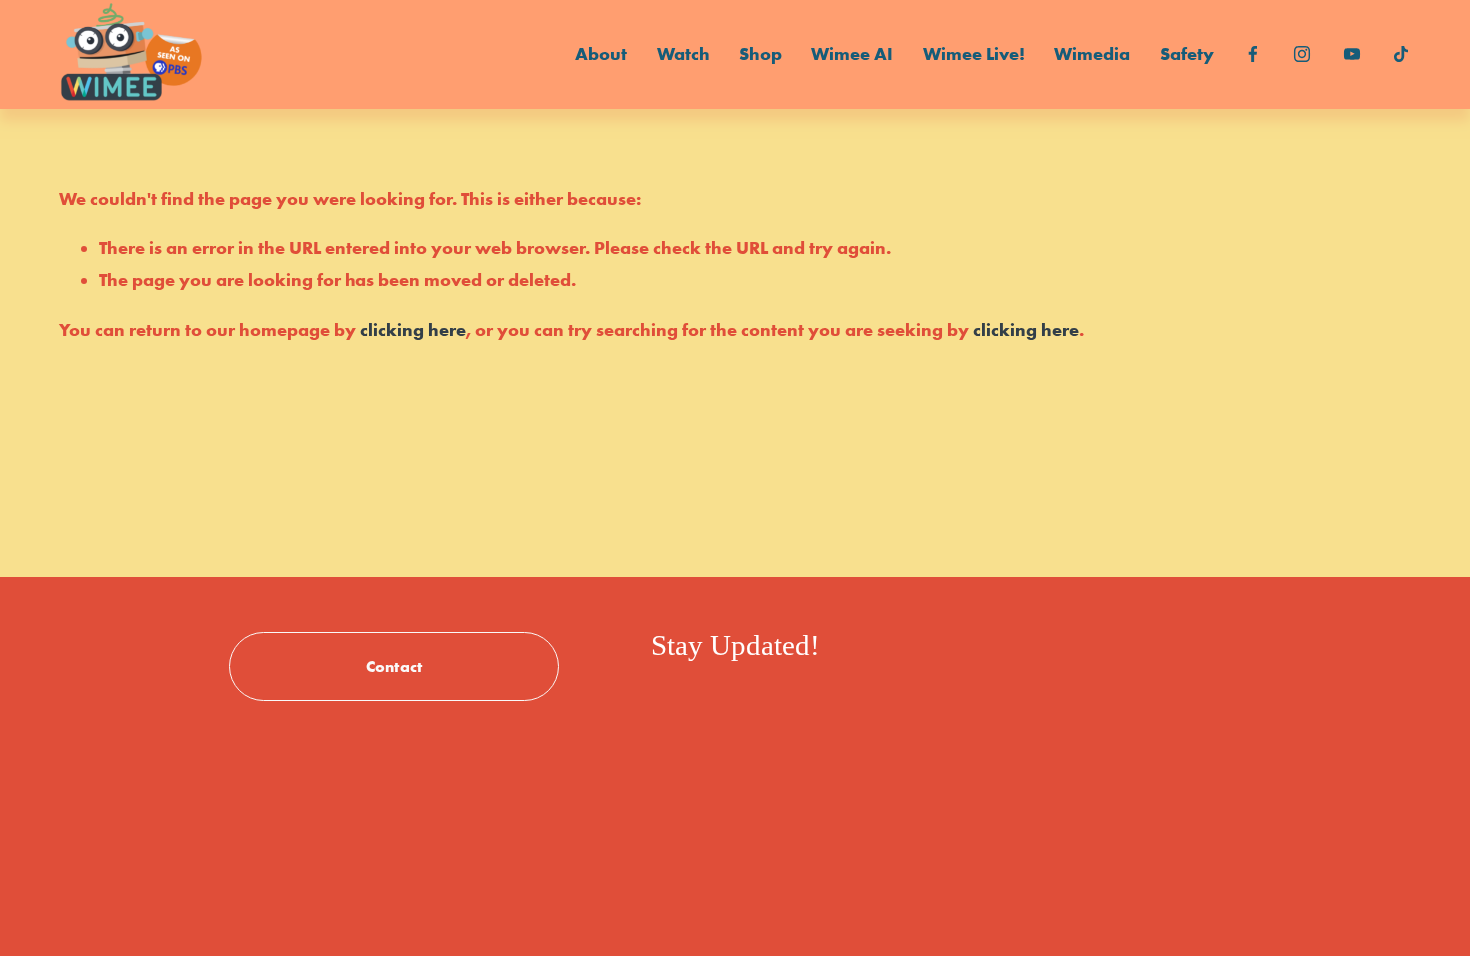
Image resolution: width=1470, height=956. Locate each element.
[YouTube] (1352, 54)
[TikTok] (1401, 54)
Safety (1187, 54)
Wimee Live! (974, 54)
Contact (394, 666)
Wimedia (1092, 54)
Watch (683, 54)
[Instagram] (1302, 54)
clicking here (413, 330)
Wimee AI (852, 54)
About (601, 54)
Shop (760, 54)
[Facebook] (1253, 54)
